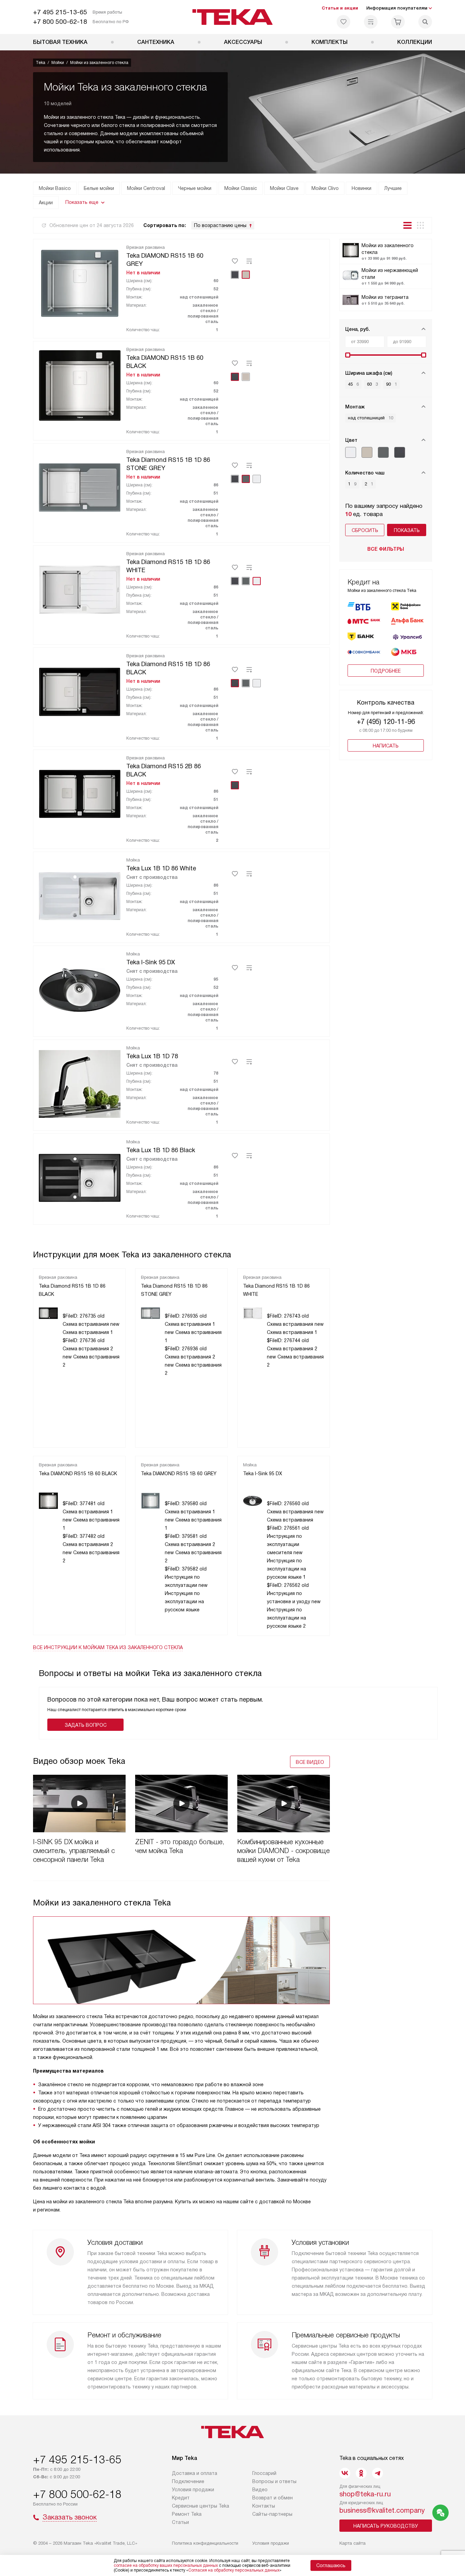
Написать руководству (386, 2526)
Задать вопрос (86, 1725)
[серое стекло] (367, 452)
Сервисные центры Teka (201, 2506)
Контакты (264, 2506)
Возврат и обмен (272, 2498)
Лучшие (393, 188)
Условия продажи (193, 2490)
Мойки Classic (241, 188)
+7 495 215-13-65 (60, 12)
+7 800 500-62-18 (60, 22)
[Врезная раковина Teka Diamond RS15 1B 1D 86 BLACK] (80, 691)
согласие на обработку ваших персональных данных (166, 2565)
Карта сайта (352, 2543)
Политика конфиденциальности (205, 2543)
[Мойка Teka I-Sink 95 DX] (80, 989)
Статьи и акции (340, 8)
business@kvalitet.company (382, 2510)
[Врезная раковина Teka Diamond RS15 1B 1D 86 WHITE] (80, 589)
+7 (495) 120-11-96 (386, 722)
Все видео (310, 1762)
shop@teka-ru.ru (365, 2494)
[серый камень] (383, 452)
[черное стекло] (400, 452)
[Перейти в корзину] (398, 22)
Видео (260, 2490)
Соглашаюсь (331, 2565)
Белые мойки (99, 188)
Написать (386, 746)
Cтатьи (180, 2522)
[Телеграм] (378, 2473)
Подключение (188, 2481)
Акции (46, 203)
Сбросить (365, 530)
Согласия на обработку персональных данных (234, 2570)
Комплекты (330, 42)
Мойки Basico (55, 188)
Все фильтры (386, 549)
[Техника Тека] (233, 17)
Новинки (362, 188)
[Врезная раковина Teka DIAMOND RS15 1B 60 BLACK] (80, 384)
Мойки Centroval (146, 188)
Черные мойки (195, 188)
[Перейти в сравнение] (371, 22)
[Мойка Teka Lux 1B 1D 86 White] (80, 895)
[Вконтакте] (345, 2473)
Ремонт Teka (187, 2514)
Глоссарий (264, 2473)
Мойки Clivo (325, 188)
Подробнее (386, 671)
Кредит (181, 2498)
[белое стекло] (351, 452)
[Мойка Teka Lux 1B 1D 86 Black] (80, 1177)
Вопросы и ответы (274, 2481)
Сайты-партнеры (272, 2514)
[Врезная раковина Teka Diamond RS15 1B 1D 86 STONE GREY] (80, 486)
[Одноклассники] (361, 2473)
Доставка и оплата (195, 2473)
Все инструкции (108, 1647)
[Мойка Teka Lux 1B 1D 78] (80, 1083)
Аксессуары (243, 42)
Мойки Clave (284, 188)
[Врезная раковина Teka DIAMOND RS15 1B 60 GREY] (80, 282)
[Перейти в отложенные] (343, 22)
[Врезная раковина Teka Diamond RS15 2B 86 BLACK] (80, 793)
